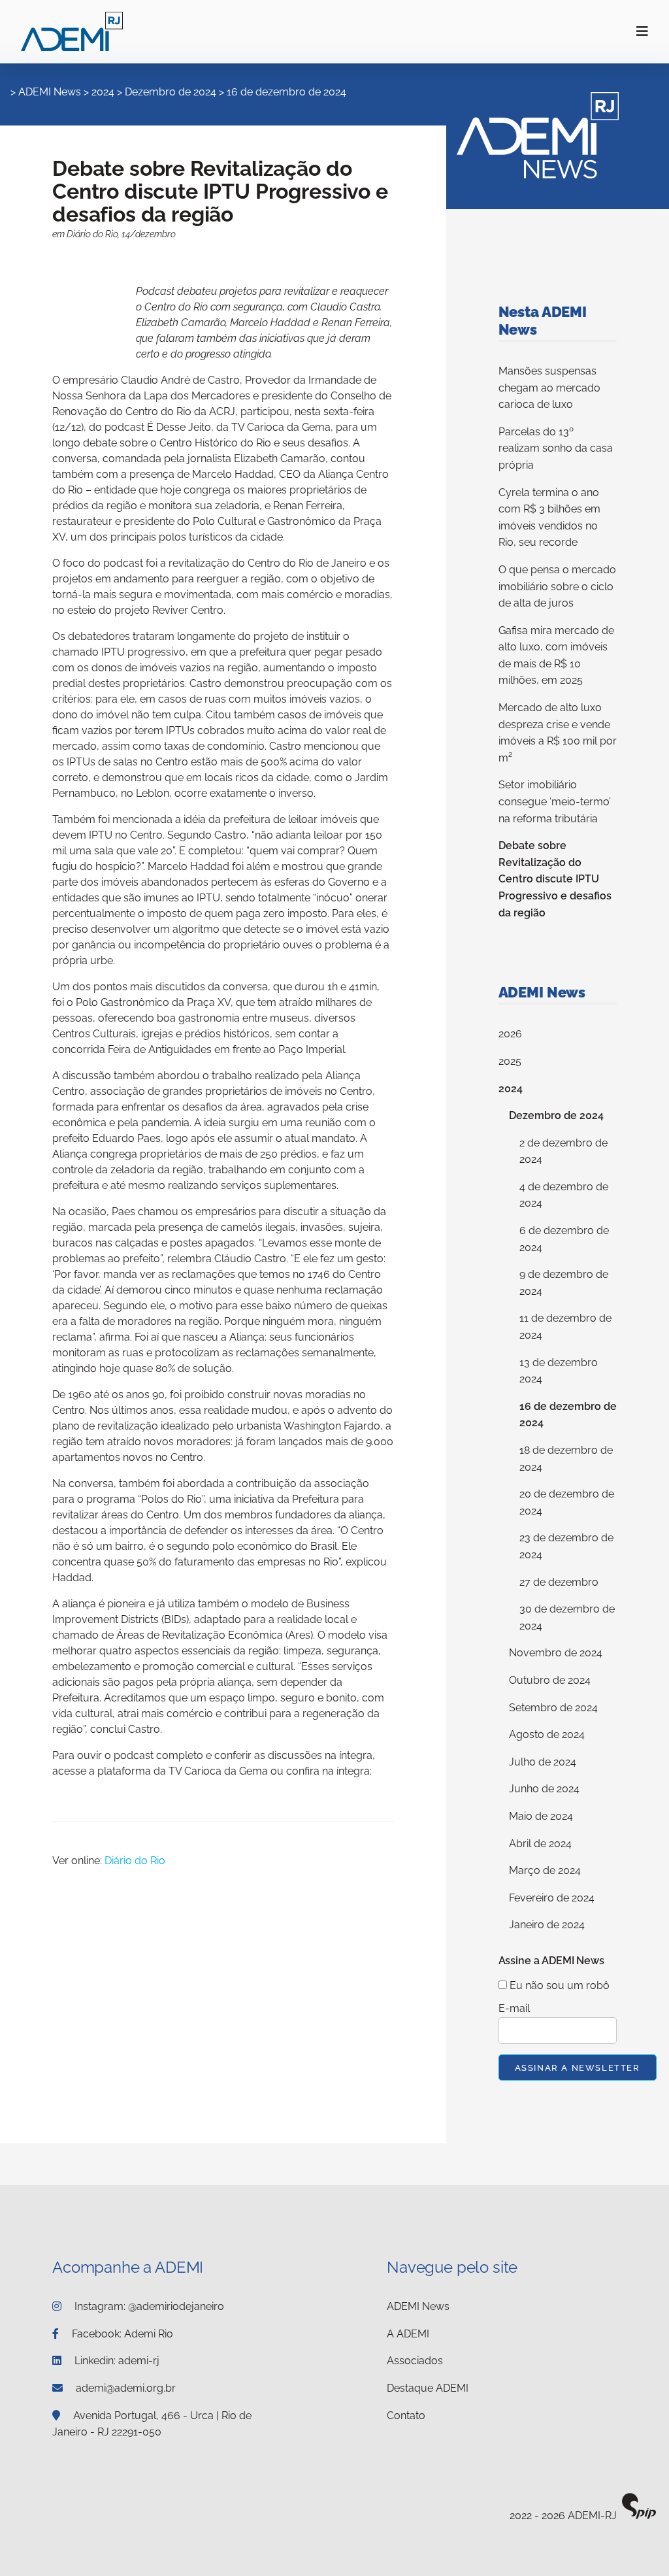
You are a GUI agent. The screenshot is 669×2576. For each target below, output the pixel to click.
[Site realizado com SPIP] (639, 2516)
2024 (103, 92)
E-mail (514, 2008)
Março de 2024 (545, 1870)
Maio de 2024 (541, 1816)
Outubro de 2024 (550, 1680)
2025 (510, 1061)
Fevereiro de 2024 (552, 1898)
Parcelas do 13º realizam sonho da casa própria (556, 448)
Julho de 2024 (543, 1762)
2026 (510, 1034)
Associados (415, 2361)
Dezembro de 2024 (171, 92)
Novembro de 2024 (556, 1653)
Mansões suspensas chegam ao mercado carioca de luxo (549, 388)
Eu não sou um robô (558, 1985)
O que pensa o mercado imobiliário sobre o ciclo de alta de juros (557, 586)
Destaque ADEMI (428, 2388)
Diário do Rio (135, 1861)
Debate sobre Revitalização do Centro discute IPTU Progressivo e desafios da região (555, 879)
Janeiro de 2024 (547, 1925)
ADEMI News (50, 92)
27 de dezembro (559, 1582)
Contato (406, 2416)
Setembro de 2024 (553, 1708)
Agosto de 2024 (547, 1734)
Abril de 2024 (540, 1844)
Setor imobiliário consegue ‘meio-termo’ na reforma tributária (555, 801)
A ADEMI (408, 2334)
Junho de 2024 (544, 1789)
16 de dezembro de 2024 (286, 92)
